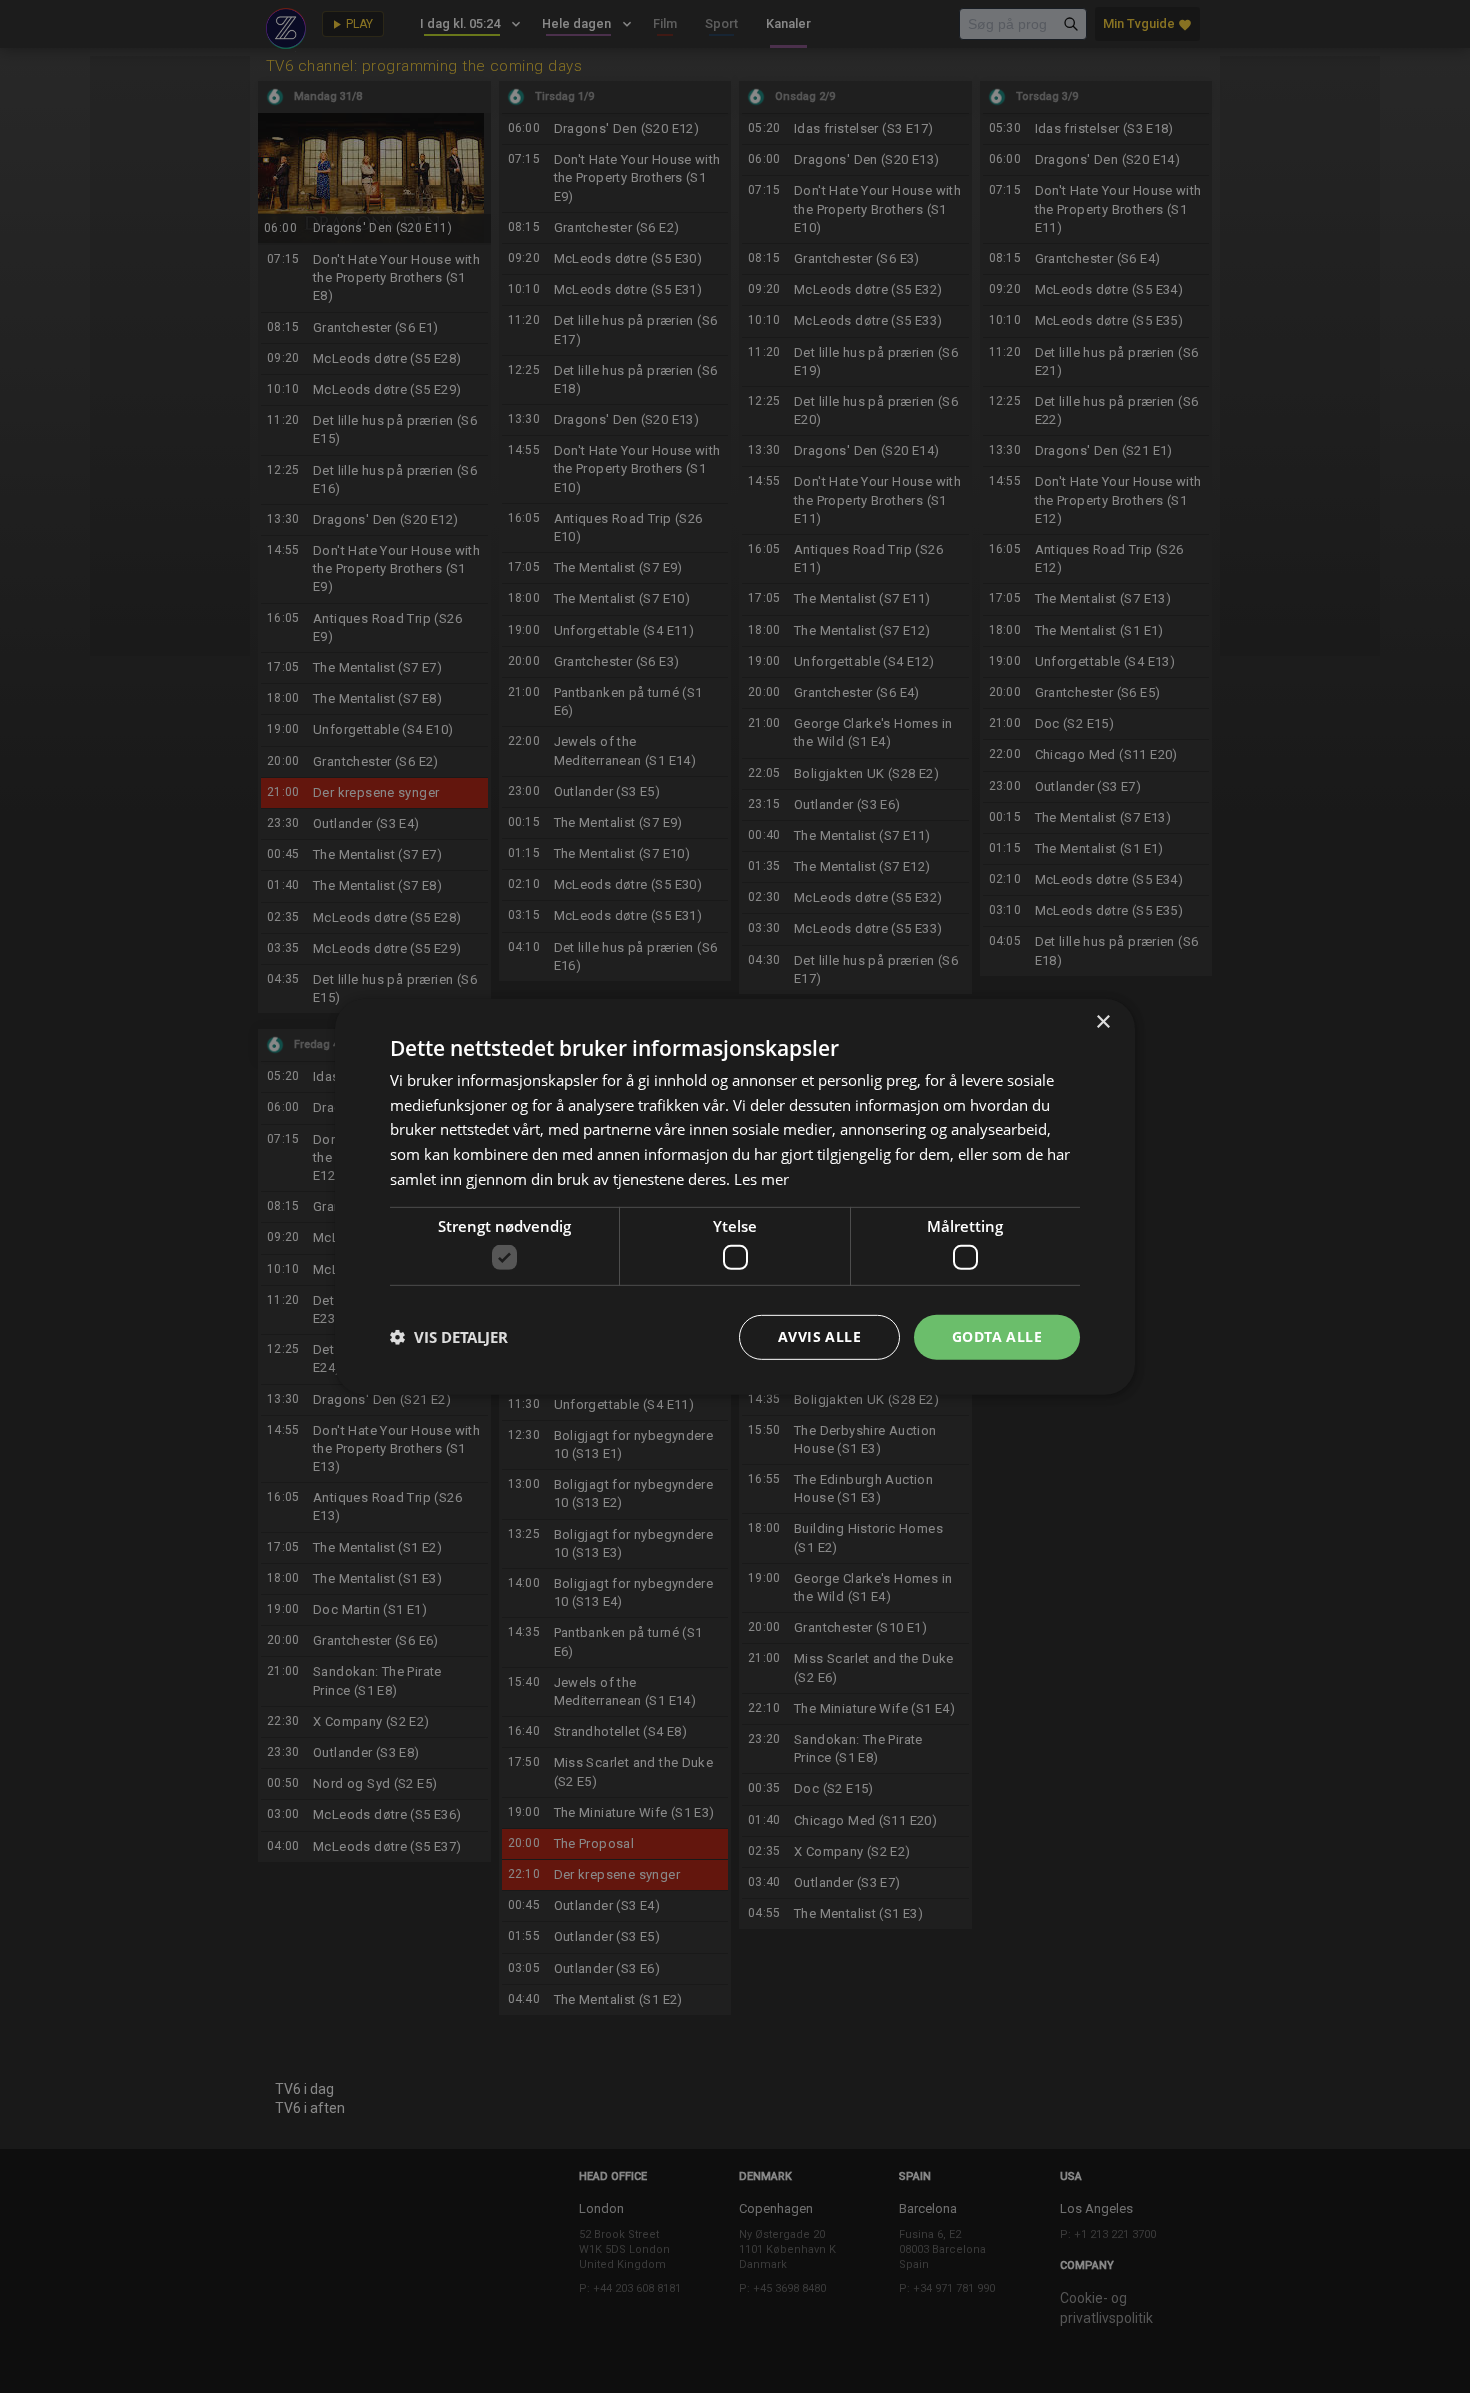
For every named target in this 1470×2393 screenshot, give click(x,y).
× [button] (1102, 1021)
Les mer (761, 1179)
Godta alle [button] (997, 1336)
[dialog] (735, 1196)
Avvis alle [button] (819, 1336)
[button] (449, 1337)
